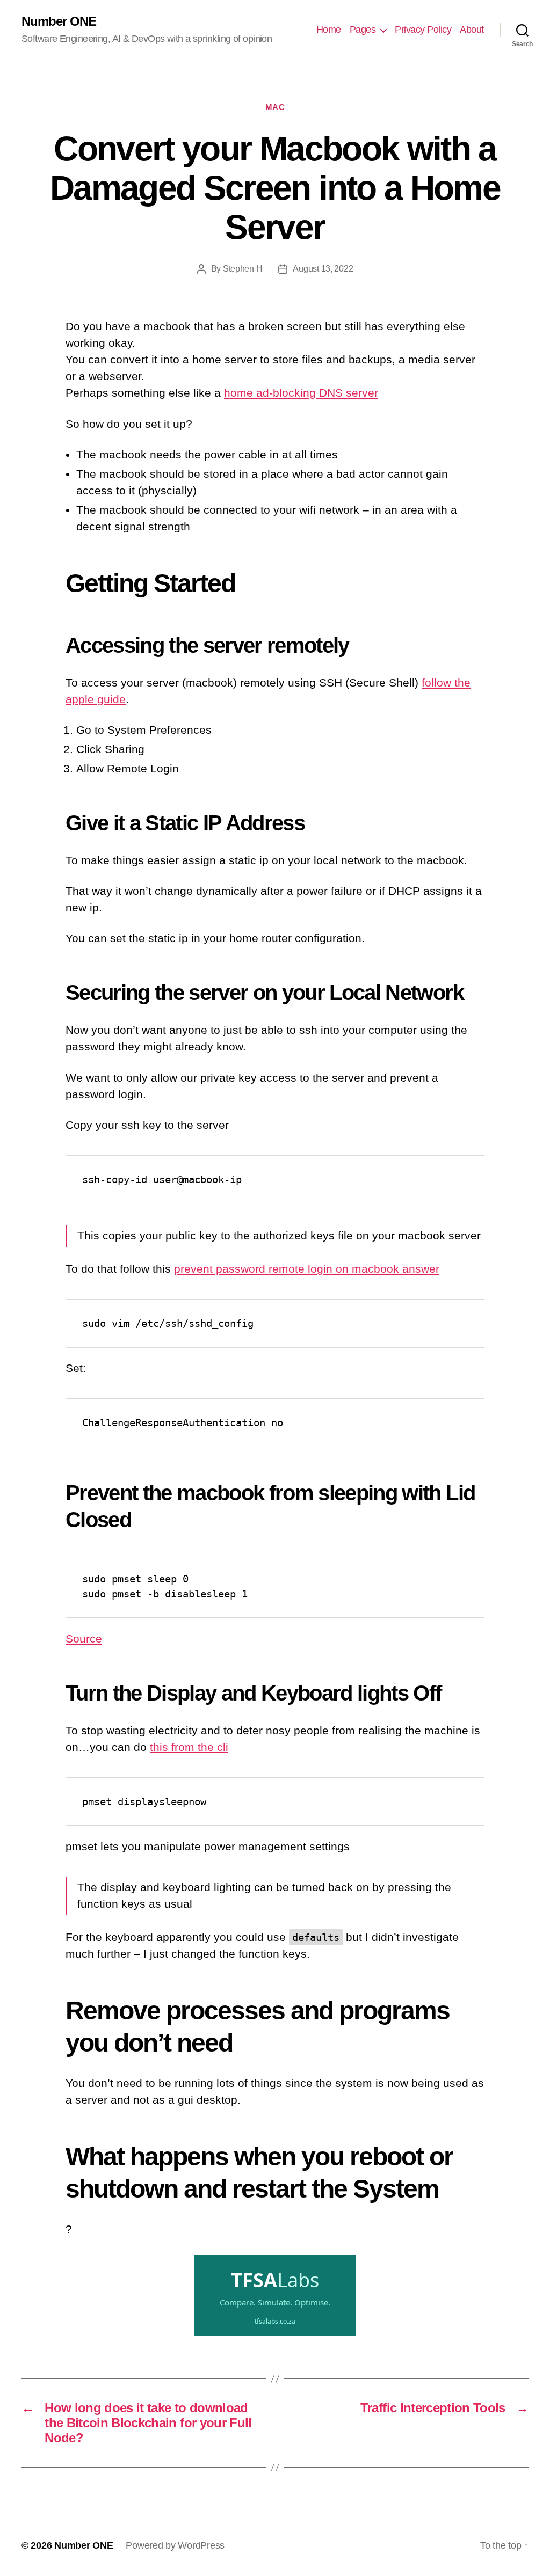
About (472, 30)
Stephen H (243, 269)
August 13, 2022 (323, 269)
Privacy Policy (423, 30)
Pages (363, 30)
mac (275, 107)
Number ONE (59, 21)
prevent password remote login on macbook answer (307, 1269)
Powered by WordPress (175, 2545)
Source (84, 1639)
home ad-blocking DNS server (301, 393)
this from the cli (189, 1747)
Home (329, 30)
